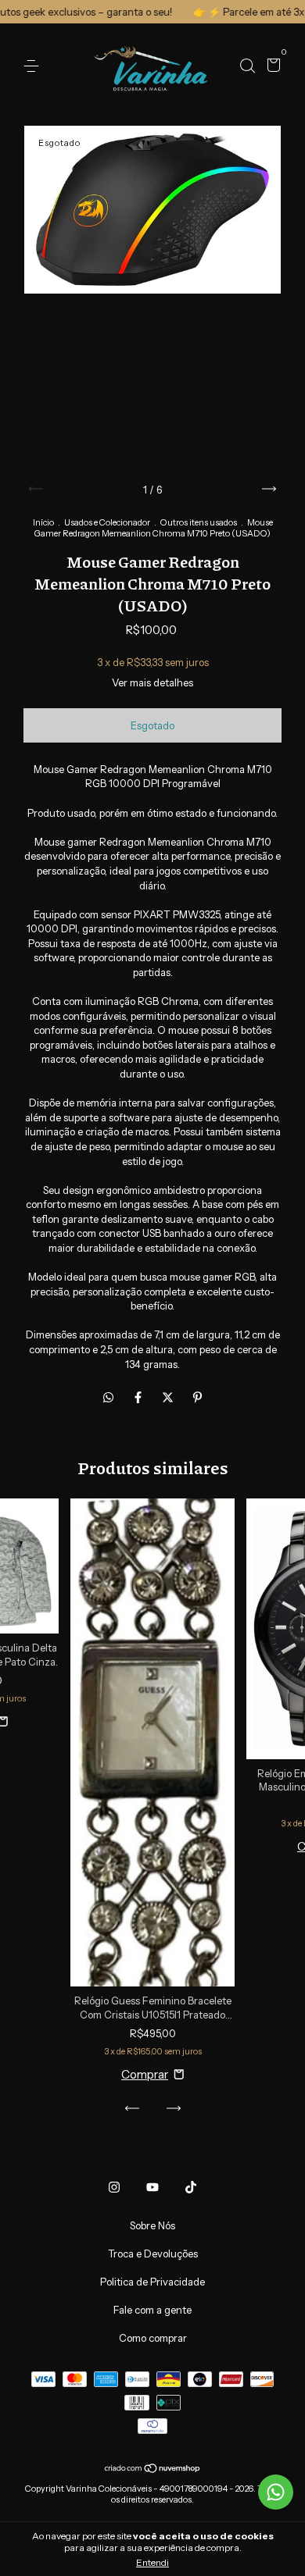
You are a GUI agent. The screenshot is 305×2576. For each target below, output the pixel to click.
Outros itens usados (199, 522)
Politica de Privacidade (152, 2282)
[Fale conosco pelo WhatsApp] (276, 2492)
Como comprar (153, 2338)
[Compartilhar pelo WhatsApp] (108, 1397)
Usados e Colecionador (107, 522)
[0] (271, 66)
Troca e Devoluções (153, 2254)
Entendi (152, 2562)
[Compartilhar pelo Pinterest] (197, 1397)
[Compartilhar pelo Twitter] (169, 1397)
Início (43, 522)
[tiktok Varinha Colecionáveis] (191, 2187)
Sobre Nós (152, 2225)
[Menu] (34, 66)
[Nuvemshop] (153, 2469)
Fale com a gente (152, 2310)
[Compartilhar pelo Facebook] (139, 1397)
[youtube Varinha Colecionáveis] (152, 2187)
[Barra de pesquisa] (247, 66)
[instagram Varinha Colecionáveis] (114, 2187)
